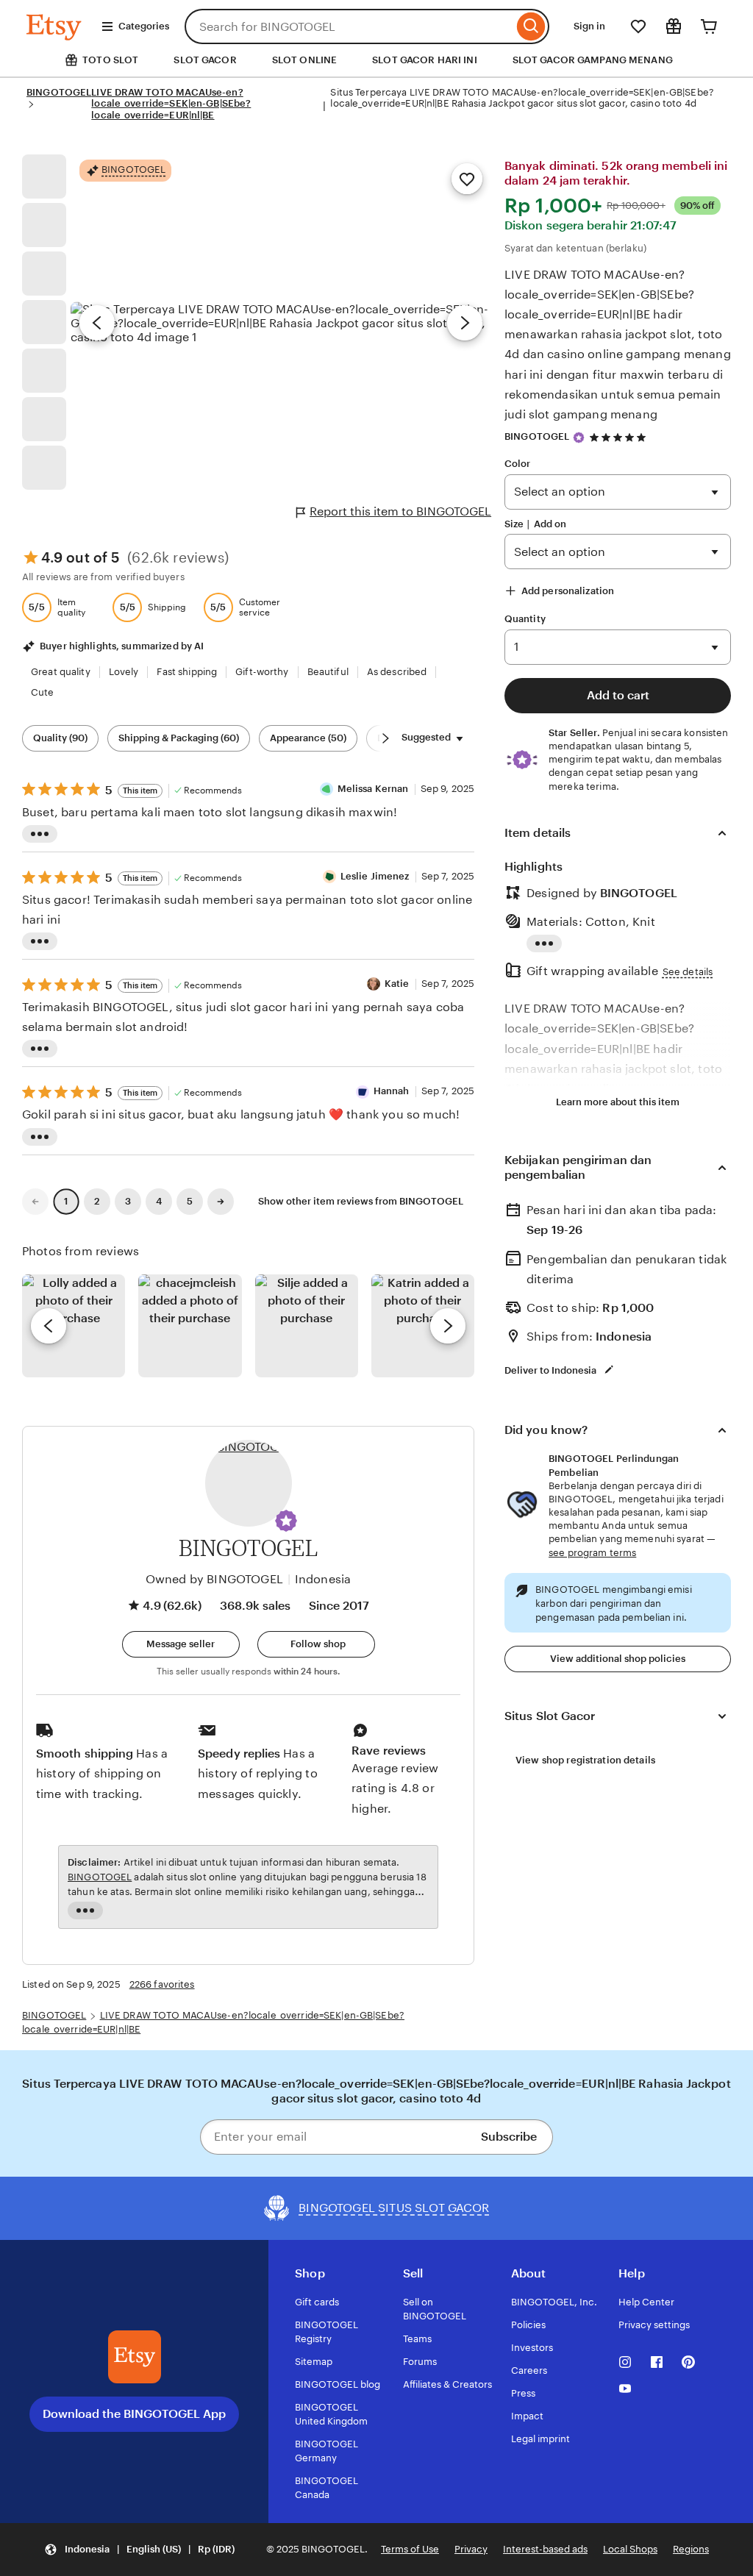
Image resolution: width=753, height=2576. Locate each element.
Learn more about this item (618, 1102)
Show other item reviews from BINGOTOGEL (361, 1201)
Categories (144, 26)
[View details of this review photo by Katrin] (423, 1326)
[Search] (531, 26)
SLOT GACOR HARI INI (424, 60)
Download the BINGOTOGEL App (134, 2414)
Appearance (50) (308, 738)
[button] (286, 1521)
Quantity (525, 619)
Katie (397, 984)
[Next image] (465, 323)
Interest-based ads (545, 2549)
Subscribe (509, 2137)
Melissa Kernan (373, 789)
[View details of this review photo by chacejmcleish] (190, 1326)
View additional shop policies (618, 1659)
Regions (691, 2549)
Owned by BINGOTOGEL (214, 1579)
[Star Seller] (579, 438)
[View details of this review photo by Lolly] (74, 1326)
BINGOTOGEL (59, 92)
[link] (35, 1202)
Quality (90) (60, 738)
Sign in (589, 26)
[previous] (49, 1326)
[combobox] (349, 26)
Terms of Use (410, 2549)
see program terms (592, 1553)
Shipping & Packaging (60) (179, 738)
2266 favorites (162, 1984)
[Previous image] (97, 323)
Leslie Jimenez (375, 876)
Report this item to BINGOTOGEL (400, 511)
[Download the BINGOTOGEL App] (135, 2357)
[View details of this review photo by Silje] (307, 1326)
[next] (448, 1326)
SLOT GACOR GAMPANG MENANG (593, 60)
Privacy (471, 2549)
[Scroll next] (385, 738)
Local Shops (630, 2549)
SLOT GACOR (205, 60)
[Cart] (709, 26)
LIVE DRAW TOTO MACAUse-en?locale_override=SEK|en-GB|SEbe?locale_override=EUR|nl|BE (171, 104)
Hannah (392, 1091)
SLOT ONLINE (304, 60)
